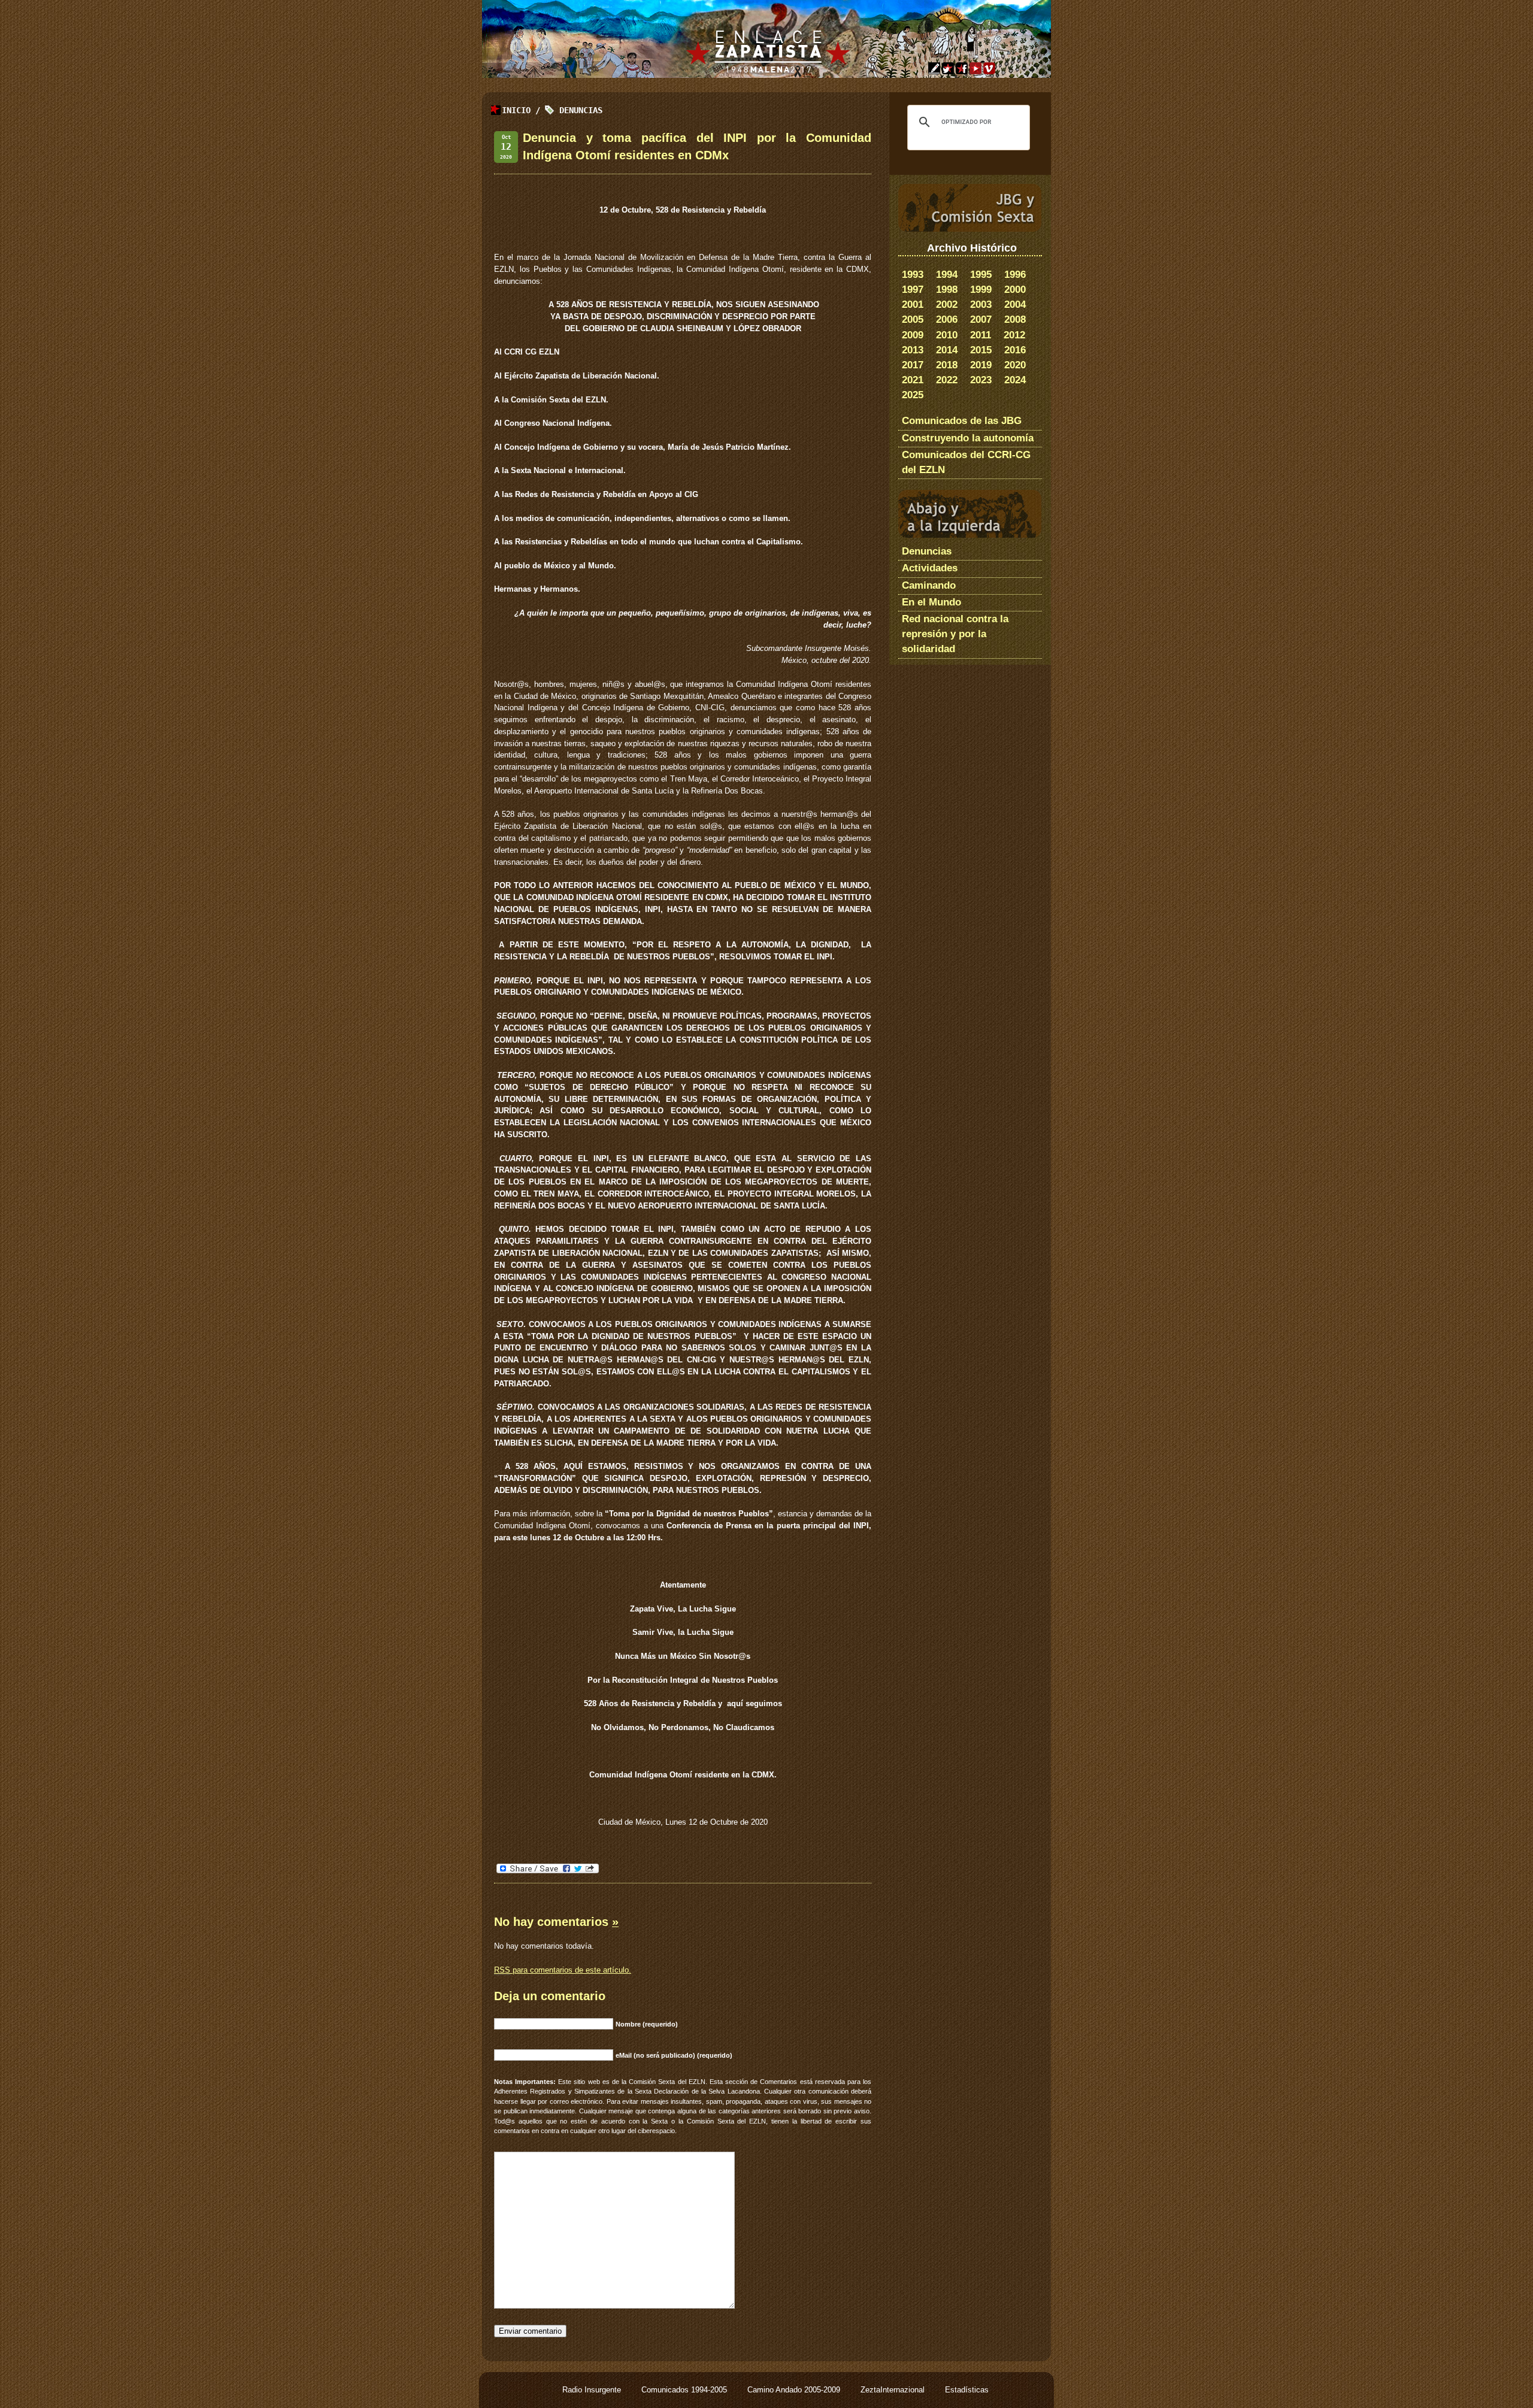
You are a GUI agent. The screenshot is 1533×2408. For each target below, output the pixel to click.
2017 (913, 365)
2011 (981, 335)
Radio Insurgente (593, 2390)
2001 (913, 305)
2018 (947, 365)
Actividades (930, 568)
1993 (913, 275)
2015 (981, 350)
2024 (1015, 380)
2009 (913, 335)
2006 (947, 319)
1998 (947, 290)
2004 (1015, 305)
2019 (981, 365)
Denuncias (581, 110)
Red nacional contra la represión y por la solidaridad (955, 634)
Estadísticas (967, 2390)
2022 (947, 380)
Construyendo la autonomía (968, 438)
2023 (981, 380)
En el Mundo (931, 602)
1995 (981, 275)
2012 (1014, 335)
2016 (1015, 350)
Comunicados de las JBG (962, 421)
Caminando (929, 585)
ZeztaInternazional (894, 2390)
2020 (1015, 365)
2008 (1015, 319)
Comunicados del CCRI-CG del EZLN (966, 462)
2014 (947, 350)
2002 (947, 305)
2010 (947, 335)
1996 (1015, 275)
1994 (947, 275)
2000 (1015, 290)
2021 (913, 380)
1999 (981, 290)
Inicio (516, 110)
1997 (913, 290)
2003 (981, 305)
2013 (913, 350)
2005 (913, 319)
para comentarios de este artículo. (563, 1970)
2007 (981, 319)
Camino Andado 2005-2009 (795, 2390)
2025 (913, 395)
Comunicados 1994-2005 (685, 2390)
